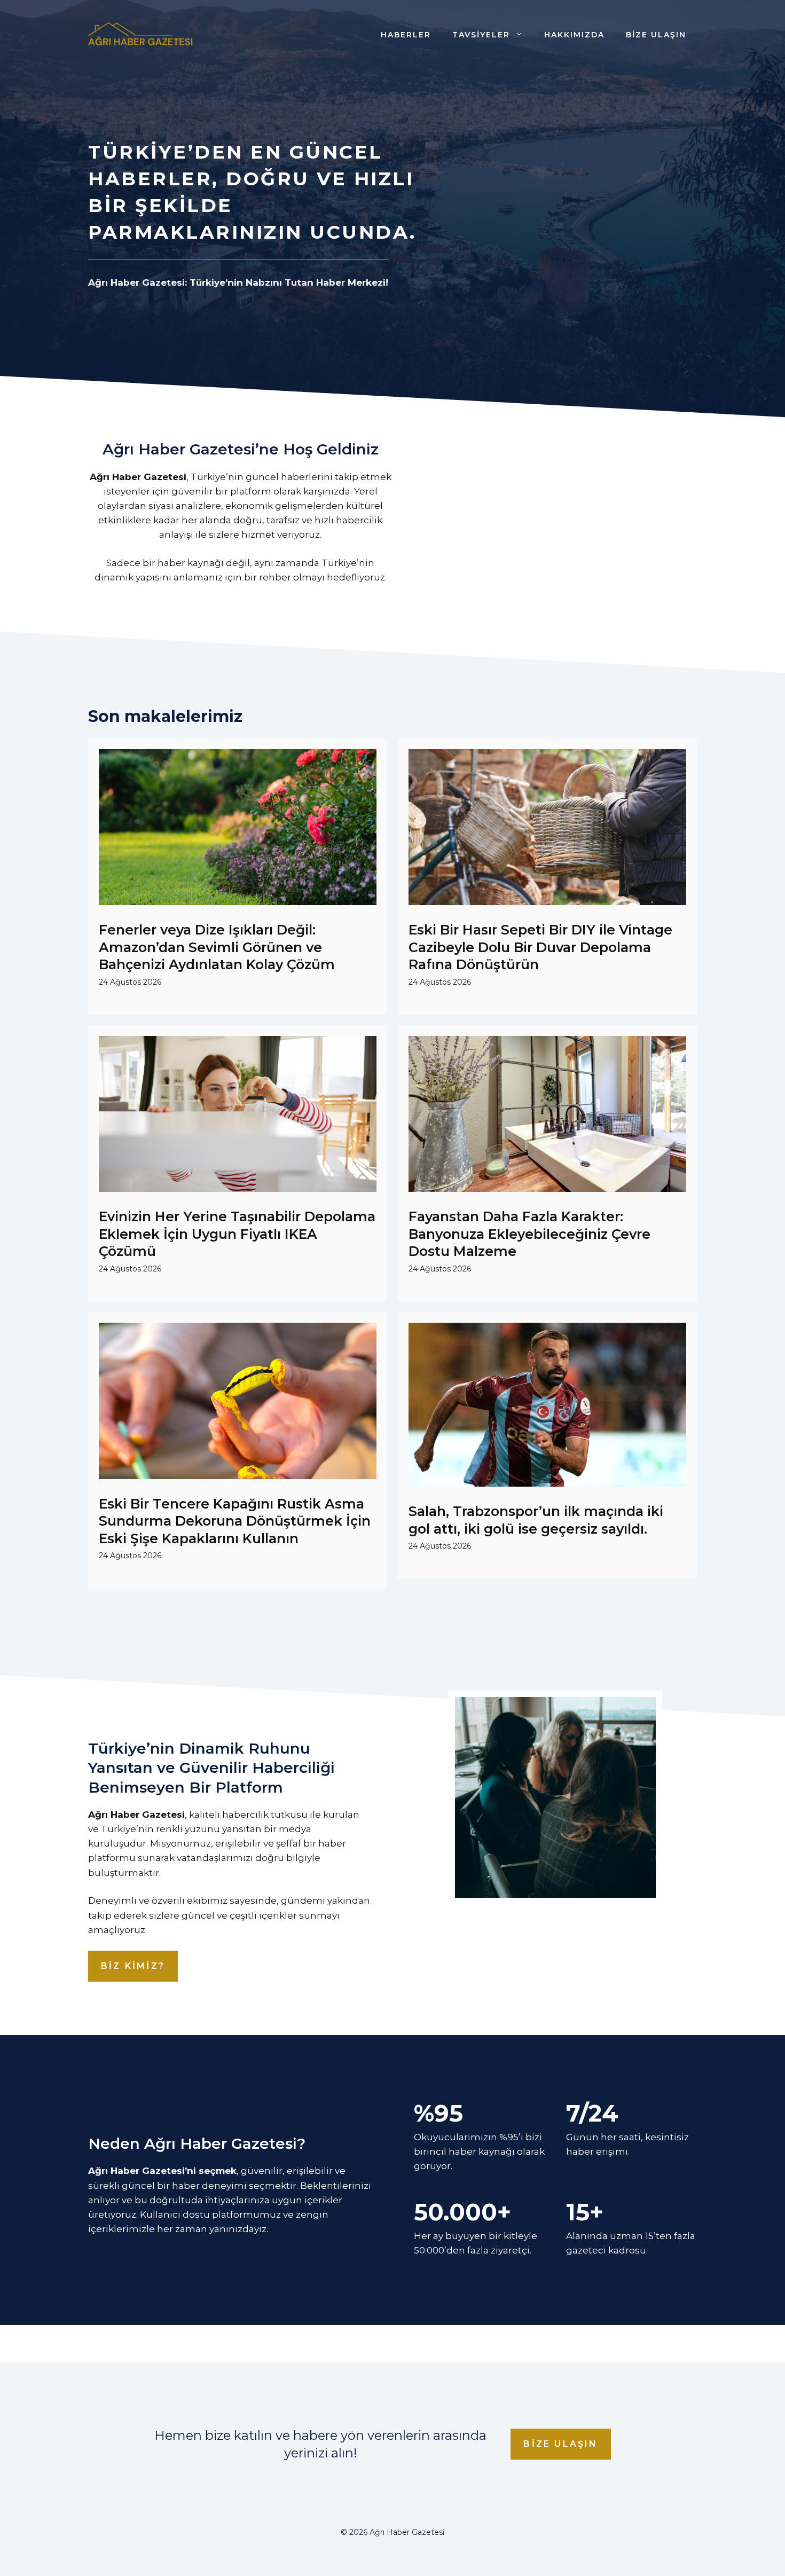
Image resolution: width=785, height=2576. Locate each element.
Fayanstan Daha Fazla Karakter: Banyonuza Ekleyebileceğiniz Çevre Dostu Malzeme (529, 1234)
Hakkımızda (574, 35)
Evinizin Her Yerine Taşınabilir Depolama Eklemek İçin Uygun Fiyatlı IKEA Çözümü (237, 1234)
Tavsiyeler (481, 35)
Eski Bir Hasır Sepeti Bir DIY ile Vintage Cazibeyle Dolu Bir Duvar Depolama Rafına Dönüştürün (540, 947)
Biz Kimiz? (133, 1966)
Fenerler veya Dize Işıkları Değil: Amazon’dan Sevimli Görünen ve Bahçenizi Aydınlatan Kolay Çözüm (217, 947)
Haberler (406, 35)
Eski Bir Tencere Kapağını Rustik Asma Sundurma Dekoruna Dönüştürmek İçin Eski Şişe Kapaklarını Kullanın (235, 1521)
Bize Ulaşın (656, 35)
